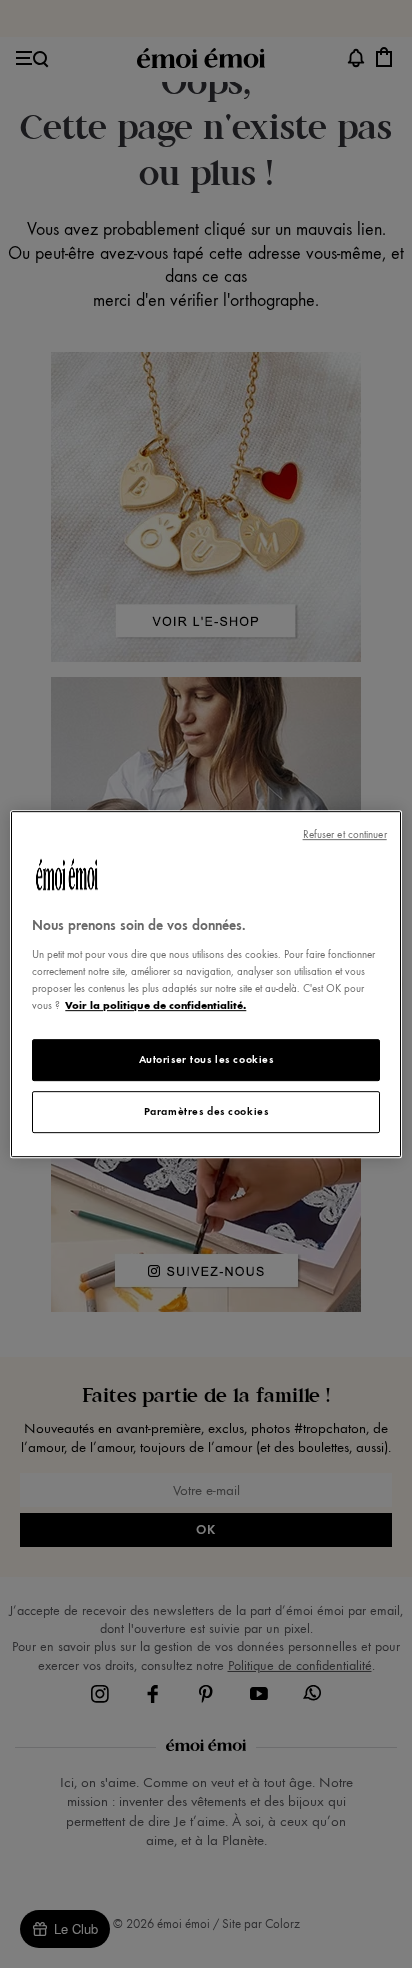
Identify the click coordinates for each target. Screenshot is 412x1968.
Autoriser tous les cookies (206, 1059)
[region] (205, 984)
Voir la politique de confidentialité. (155, 1005)
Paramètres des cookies (206, 1111)
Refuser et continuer (345, 834)
